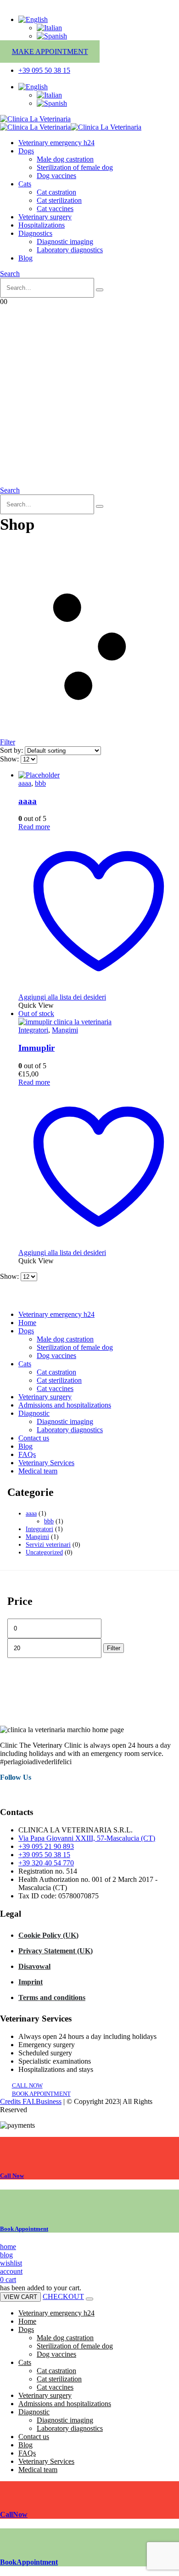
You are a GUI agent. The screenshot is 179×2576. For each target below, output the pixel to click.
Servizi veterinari (48, 1544)
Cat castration (56, 192)
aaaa (25, 783)
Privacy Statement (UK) (56, 1951)
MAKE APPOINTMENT (50, 52)
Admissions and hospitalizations (65, 1405)
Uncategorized (44, 1552)
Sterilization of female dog (75, 167)
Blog (25, 258)
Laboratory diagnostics (70, 250)
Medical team (38, 1471)
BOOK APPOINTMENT (41, 2094)
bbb (40, 783)
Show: (10, 759)
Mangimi (65, 1030)
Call (12, 2176)
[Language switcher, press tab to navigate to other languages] (33, 19)
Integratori (33, 1030)
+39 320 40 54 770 (46, 1863)
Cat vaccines (55, 209)
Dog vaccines (56, 176)
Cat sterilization (59, 200)
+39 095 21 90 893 (46, 1846)
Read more (34, 827)
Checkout (63, 2296)
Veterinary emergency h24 (56, 143)
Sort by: (12, 750)
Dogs (26, 151)
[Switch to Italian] (49, 28)
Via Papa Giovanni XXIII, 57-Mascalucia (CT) (87, 1838)
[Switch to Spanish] (52, 36)
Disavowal (34, 1966)
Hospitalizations (42, 225)
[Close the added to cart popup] (89, 2299)
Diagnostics (35, 233)
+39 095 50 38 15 (44, 1855)
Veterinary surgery (45, 217)
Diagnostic (34, 1413)
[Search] (100, 290)
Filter (114, 1648)
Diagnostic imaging (65, 242)
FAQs (27, 1454)
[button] (10, 274)
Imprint (31, 1982)
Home (27, 1323)
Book (24, 2229)
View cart (20, 2297)
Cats (25, 184)
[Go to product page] (99, 775)
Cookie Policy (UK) (48, 1935)
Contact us (34, 1438)
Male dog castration (65, 159)
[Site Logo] (35, 119)
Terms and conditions (52, 1997)
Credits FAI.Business (31, 2101)
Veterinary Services (46, 1463)
